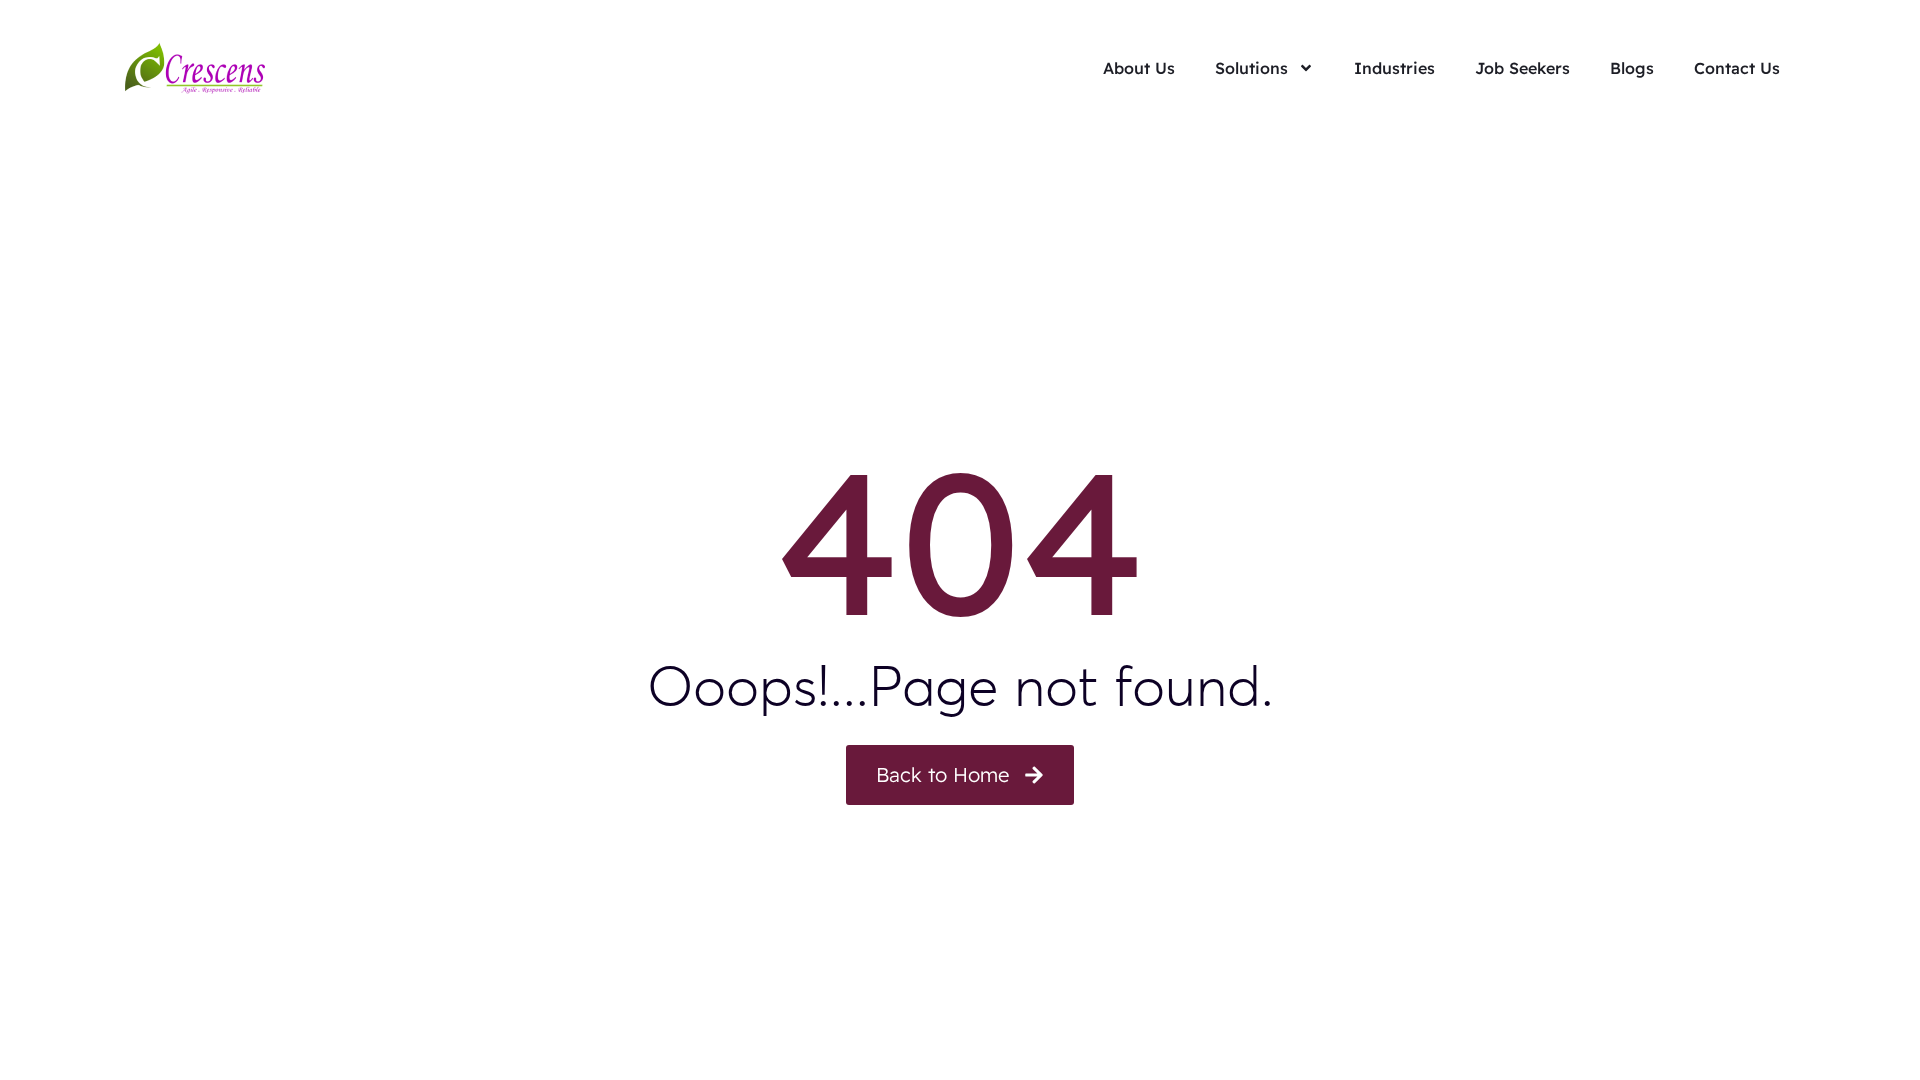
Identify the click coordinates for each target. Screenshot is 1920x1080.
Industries (1394, 68)
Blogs (1632, 68)
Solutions (1251, 68)
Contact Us (1737, 68)
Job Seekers (1522, 68)
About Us (1139, 68)
